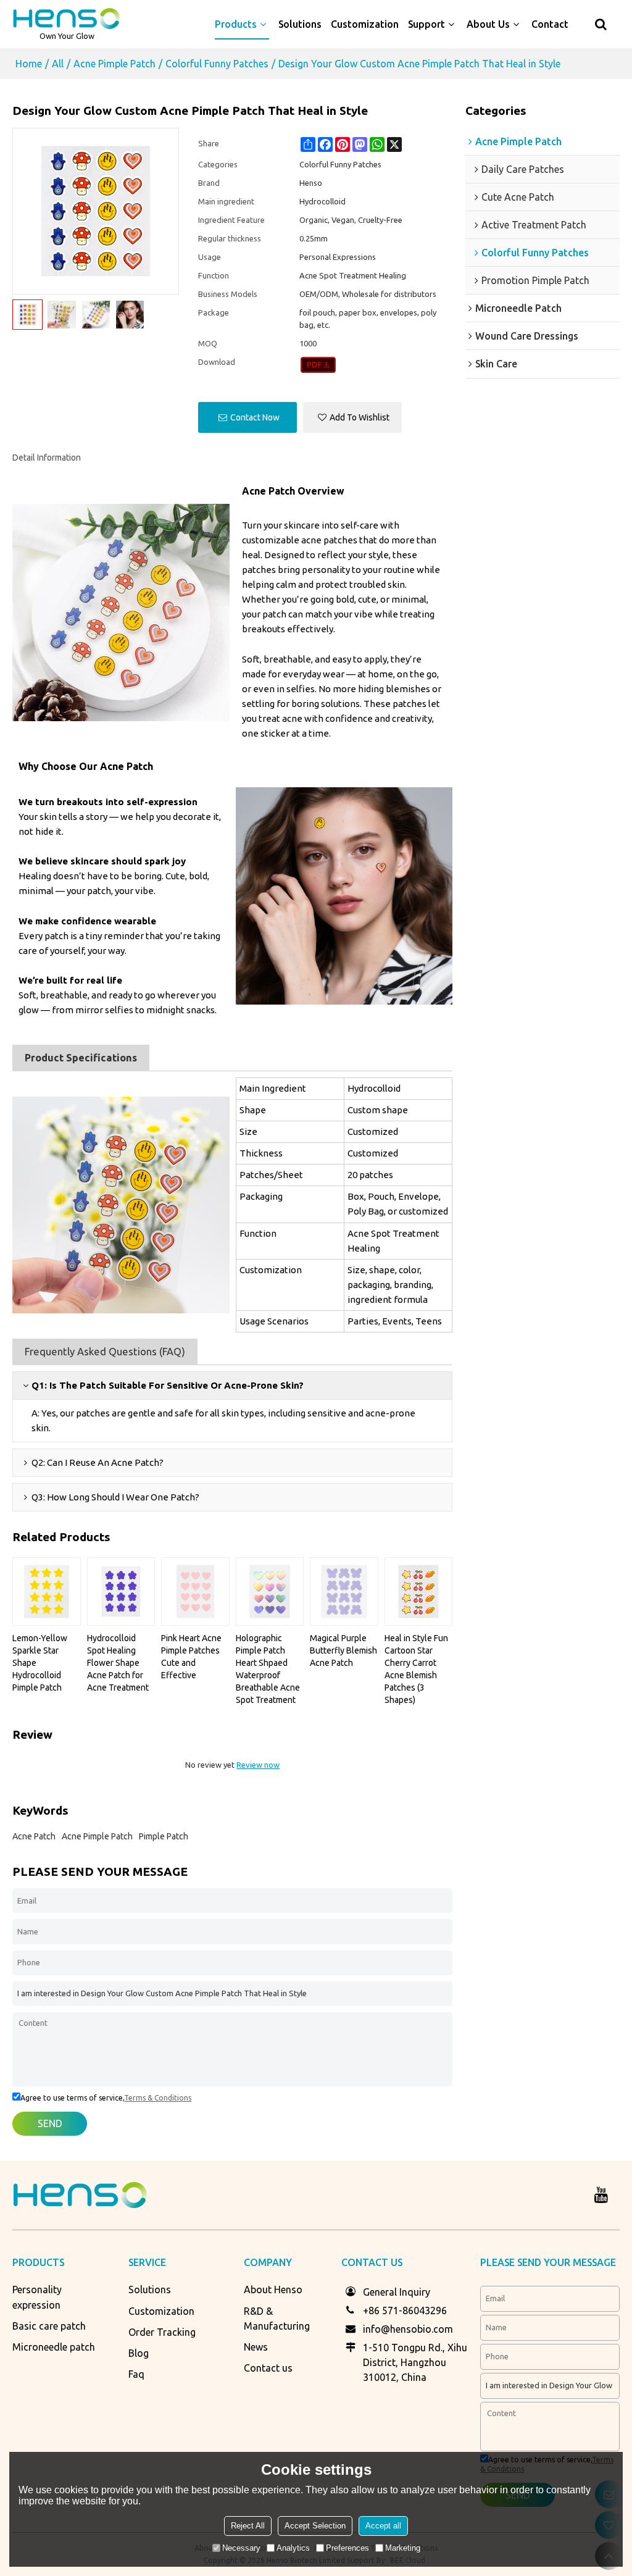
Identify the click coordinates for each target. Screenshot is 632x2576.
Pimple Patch (164, 1836)
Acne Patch (34, 1836)
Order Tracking (162, 2332)
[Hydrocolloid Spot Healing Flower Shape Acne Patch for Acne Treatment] (121, 1591)
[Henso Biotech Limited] (67, 19)
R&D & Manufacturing (277, 2319)
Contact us (268, 2368)
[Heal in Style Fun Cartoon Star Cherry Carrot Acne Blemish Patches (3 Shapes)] (419, 1591)
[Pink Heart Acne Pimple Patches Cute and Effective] (195, 1591)
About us (488, 24)
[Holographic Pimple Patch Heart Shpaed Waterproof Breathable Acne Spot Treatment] (270, 1591)
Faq (136, 2374)
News (256, 2347)
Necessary (241, 2548)
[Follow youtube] (601, 2195)
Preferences (347, 2548)
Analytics (293, 2548)
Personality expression (37, 2297)
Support (426, 24)
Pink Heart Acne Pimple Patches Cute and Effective (191, 1657)
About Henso (273, 2290)
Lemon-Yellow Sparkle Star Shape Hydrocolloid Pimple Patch (40, 1663)
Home (29, 64)
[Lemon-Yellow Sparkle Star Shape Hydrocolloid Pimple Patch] (47, 1591)
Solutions (300, 24)
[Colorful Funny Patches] (318, 365)
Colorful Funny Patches (217, 64)
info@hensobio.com (408, 2329)
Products (236, 24)
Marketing (403, 2548)
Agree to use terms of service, (106, 2098)
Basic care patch (49, 2326)
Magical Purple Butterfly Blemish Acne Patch (343, 1650)
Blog (139, 2353)
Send (50, 2123)
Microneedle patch (54, 2347)
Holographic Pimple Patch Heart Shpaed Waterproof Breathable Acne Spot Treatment (268, 1669)
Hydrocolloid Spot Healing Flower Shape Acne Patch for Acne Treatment (118, 1663)
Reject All (248, 2526)
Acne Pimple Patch (114, 64)
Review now (258, 1765)
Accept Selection (315, 2526)
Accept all (383, 2526)
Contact (550, 24)
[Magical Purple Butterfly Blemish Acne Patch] (344, 1591)
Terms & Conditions (158, 2098)
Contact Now (255, 417)
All (58, 64)
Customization (365, 24)
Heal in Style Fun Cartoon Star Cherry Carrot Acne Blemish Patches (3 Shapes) (416, 1669)
